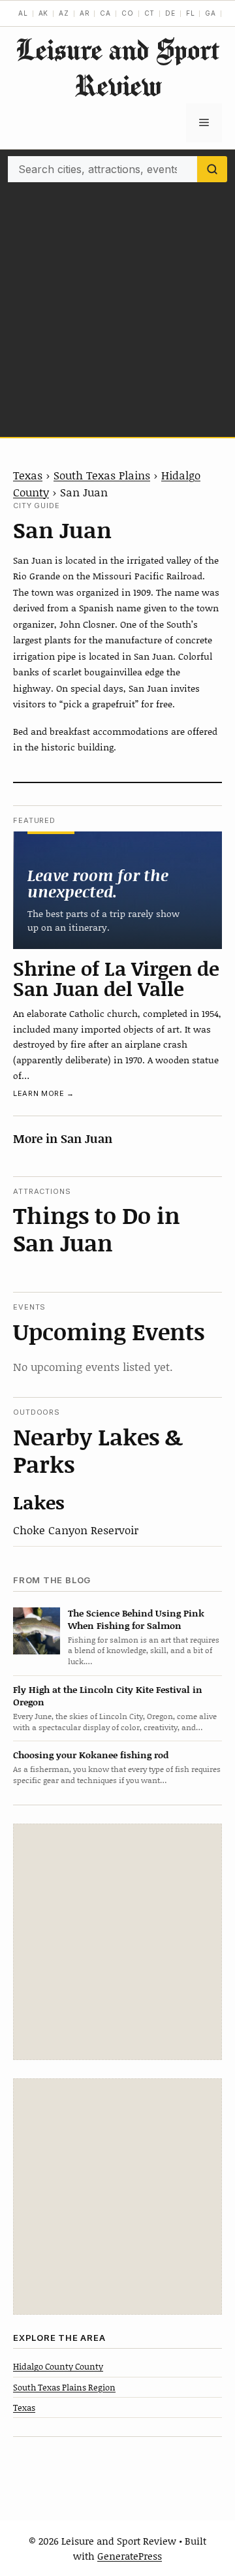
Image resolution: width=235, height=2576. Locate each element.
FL (191, 13)
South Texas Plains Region (64, 2387)
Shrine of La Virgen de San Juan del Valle (116, 978)
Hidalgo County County (58, 2366)
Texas (28, 475)
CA (105, 13)
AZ (64, 13)
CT (150, 13)
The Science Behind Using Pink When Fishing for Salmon (136, 1619)
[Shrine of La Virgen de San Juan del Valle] (117, 890)
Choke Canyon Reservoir (76, 1530)
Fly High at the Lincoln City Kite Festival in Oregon (108, 1696)
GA (211, 13)
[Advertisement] (117, 306)
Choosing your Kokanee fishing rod (91, 1755)
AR (85, 13)
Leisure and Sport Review (117, 67)
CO (128, 13)
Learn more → (44, 1093)
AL (23, 13)
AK (44, 13)
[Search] (212, 169)
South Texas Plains (102, 475)
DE (170, 13)
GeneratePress (130, 2556)
